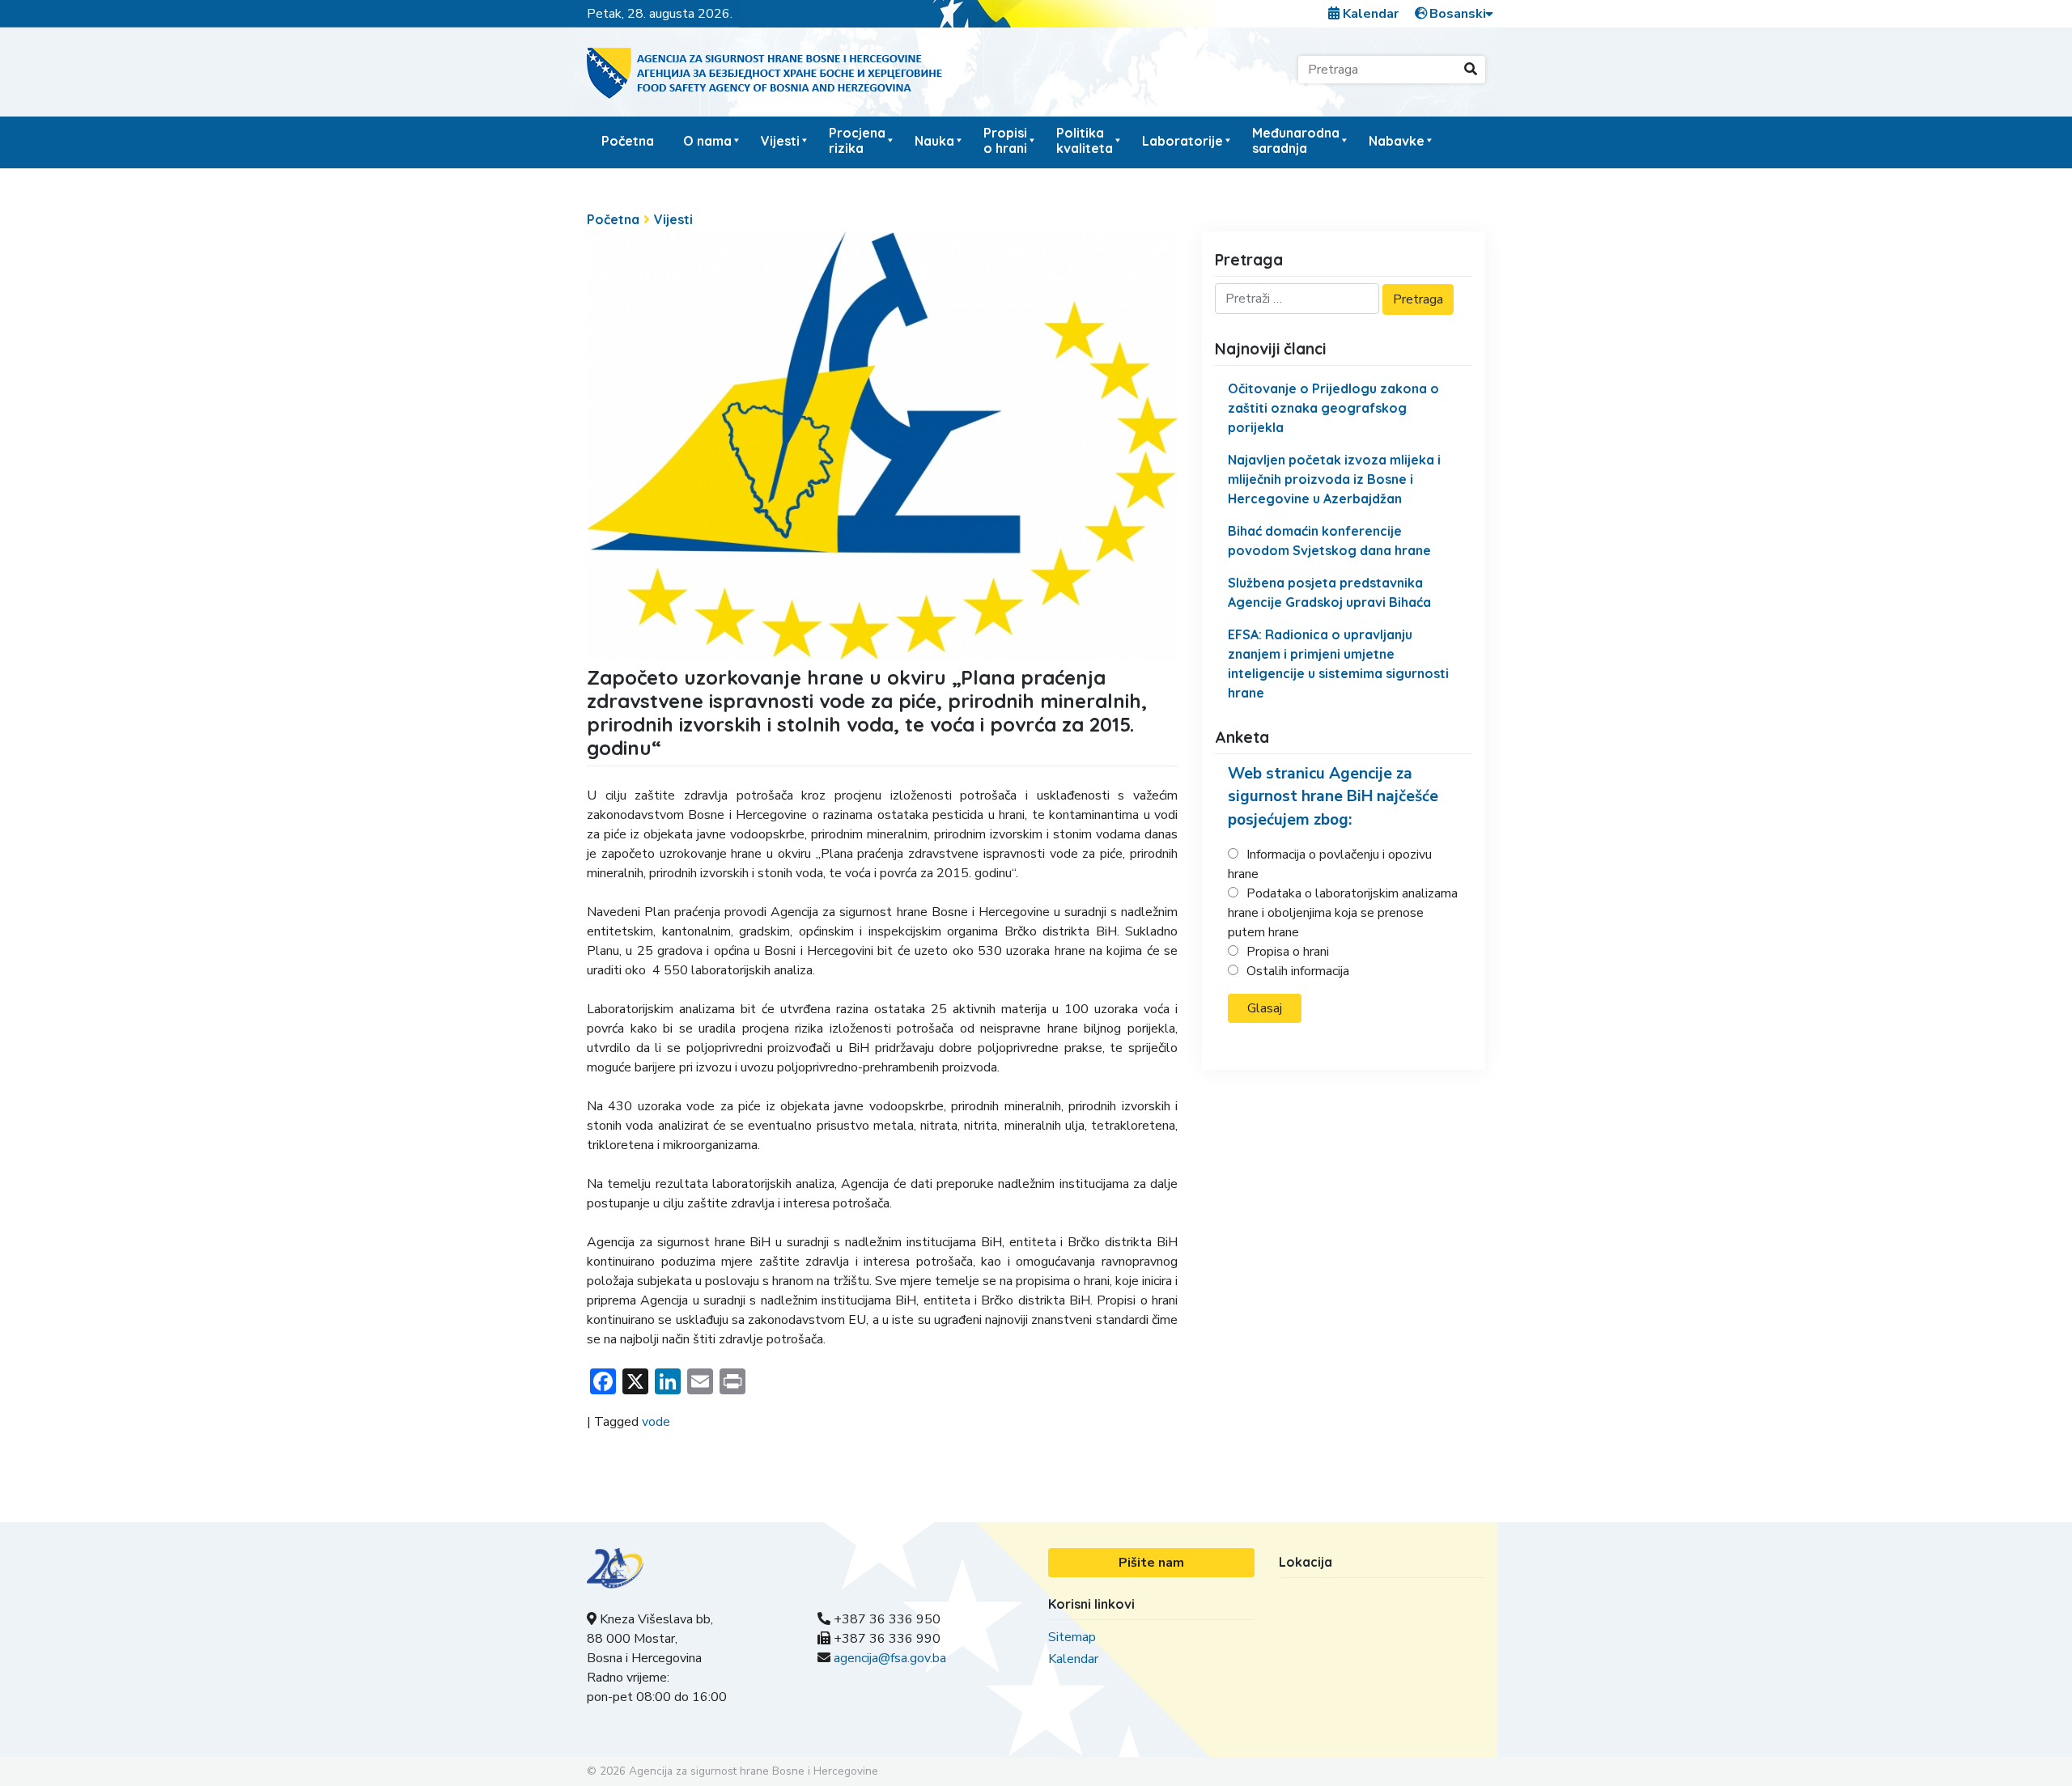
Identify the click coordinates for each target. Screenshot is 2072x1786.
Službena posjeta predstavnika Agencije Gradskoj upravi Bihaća (1329, 592)
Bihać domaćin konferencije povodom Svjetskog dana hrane (1329, 541)
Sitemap (1072, 1637)
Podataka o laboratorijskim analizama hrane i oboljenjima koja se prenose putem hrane (1343, 913)
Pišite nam (1151, 1563)
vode (656, 1422)
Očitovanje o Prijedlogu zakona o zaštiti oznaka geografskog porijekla (1333, 408)
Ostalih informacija (1298, 971)
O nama (707, 141)
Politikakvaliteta (1085, 140)
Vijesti (780, 141)
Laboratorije (1182, 141)
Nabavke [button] (1397, 141)
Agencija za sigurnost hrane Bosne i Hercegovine (754, 1771)
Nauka (934, 141)
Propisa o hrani (1288, 952)
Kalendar (1369, 14)
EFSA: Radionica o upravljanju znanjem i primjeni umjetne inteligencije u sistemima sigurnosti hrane (1338, 664)
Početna (628, 141)
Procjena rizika (857, 140)
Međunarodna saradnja (1296, 140)
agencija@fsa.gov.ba (890, 1658)
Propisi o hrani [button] (1005, 140)
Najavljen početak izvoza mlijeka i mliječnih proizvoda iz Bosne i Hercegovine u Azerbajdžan (1334, 479)
